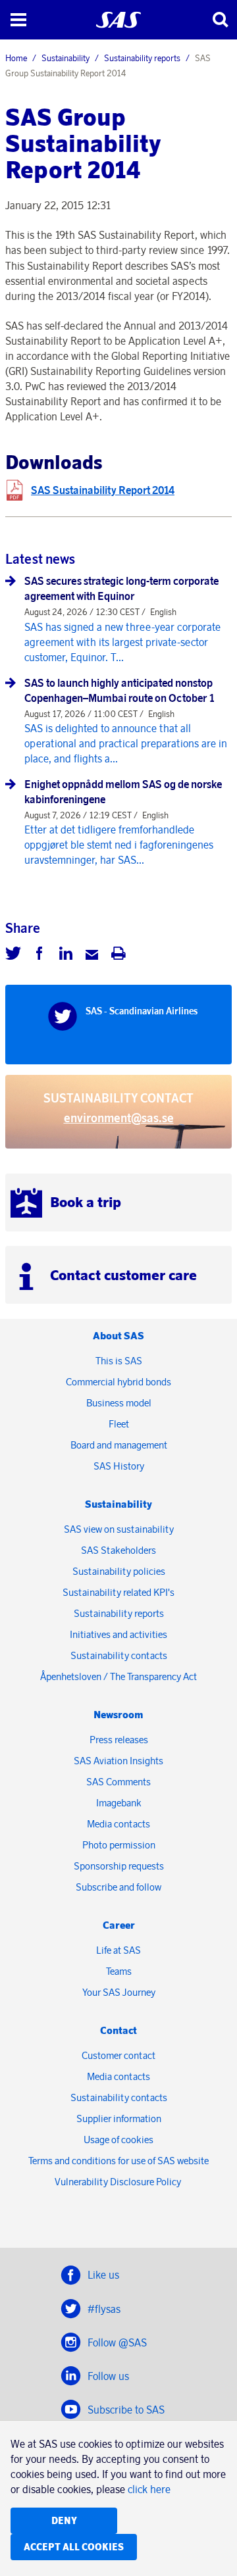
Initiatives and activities (118, 1634)
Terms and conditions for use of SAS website (118, 2161)
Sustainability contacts (119, 1655)
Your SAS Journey (119, 1992)
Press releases (119, 1740)
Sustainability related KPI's (118, 1592)
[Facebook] (39, 955)
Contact (118, 2030)
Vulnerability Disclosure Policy (119, 2182)
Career (119, 1925)
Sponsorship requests (119, 1866)
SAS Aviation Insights (118, 1761)
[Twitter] (13, 955)
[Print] (118, 955)
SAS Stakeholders (118, 1550)
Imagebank (119, 1803)
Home (16, 58)
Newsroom (118, 1715)
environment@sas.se (119, 1118)
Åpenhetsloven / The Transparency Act (118, 1676)
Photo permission (119, 1845)
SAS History (119, 1466)
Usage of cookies (118, 2140)
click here (149, 2489)
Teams (119, 1971)
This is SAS (119, 1361)
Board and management (119, 1445)
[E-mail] (92, 955)
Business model (119, 1403)
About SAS (118, 1336)
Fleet (119, 1424)
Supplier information (119, 2118)
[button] (18, 20)
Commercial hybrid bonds (118, 1382)
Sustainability (66, 58)
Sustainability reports (142, 58)
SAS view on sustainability (119, 1529)
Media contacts (118, 1824)
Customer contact (118, 2055)
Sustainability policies (119, 1571)
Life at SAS (118, 1950)
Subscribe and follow (118, 1887)
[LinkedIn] (66, 955)
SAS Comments (118, 1782)
